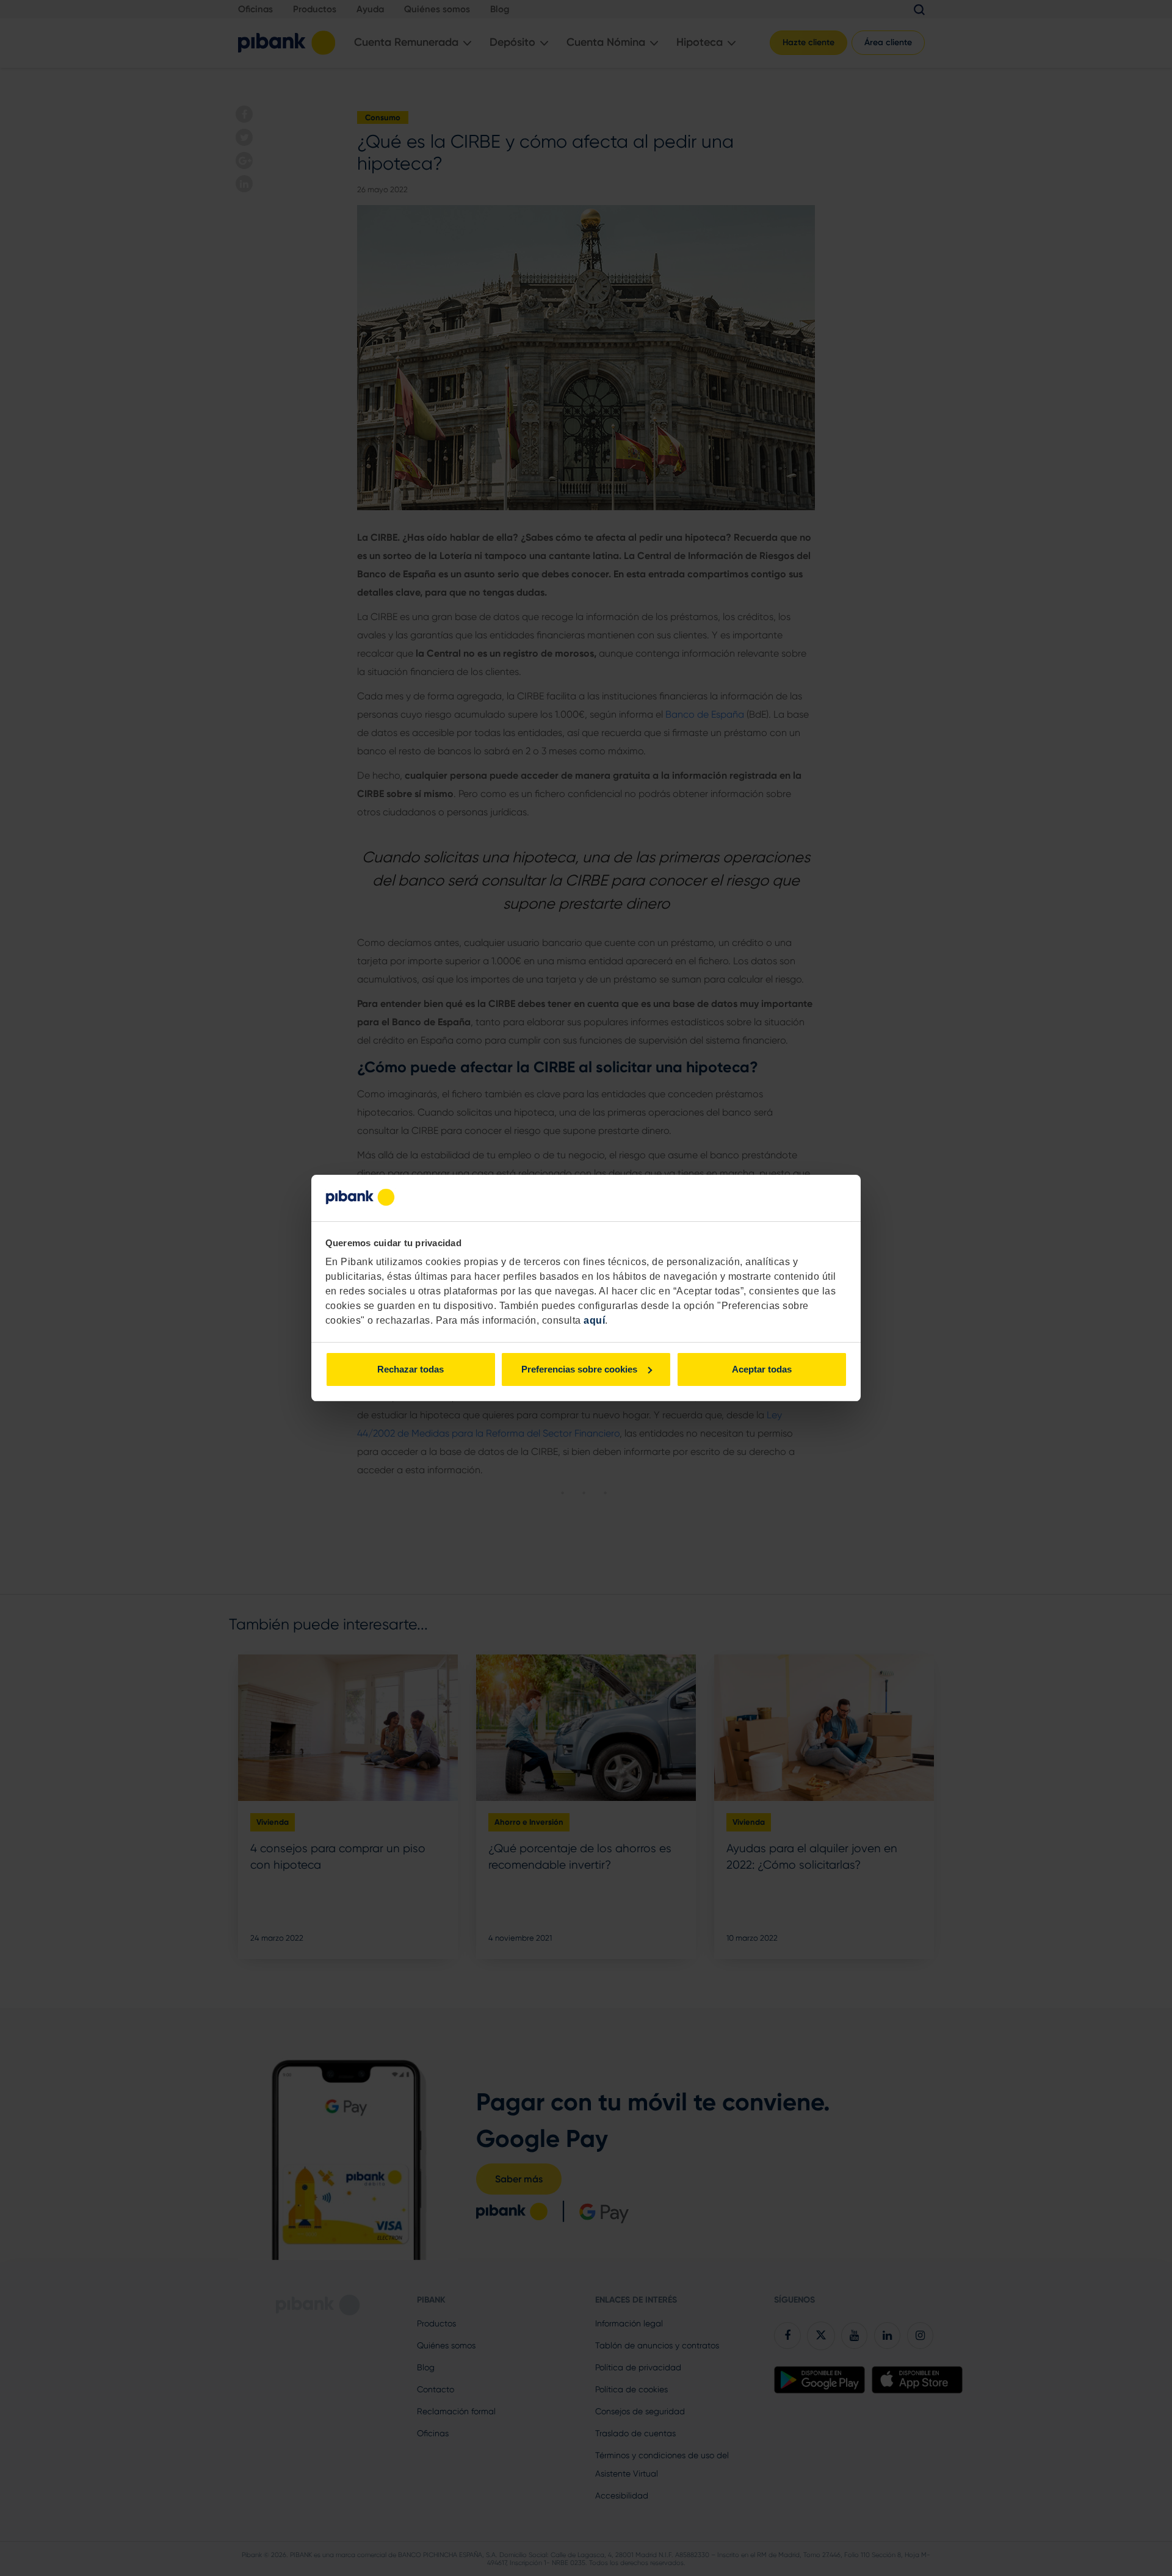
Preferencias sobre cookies (579, 1369)
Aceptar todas (762, 1369)
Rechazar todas (411, 1369)
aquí (594, 1320)
